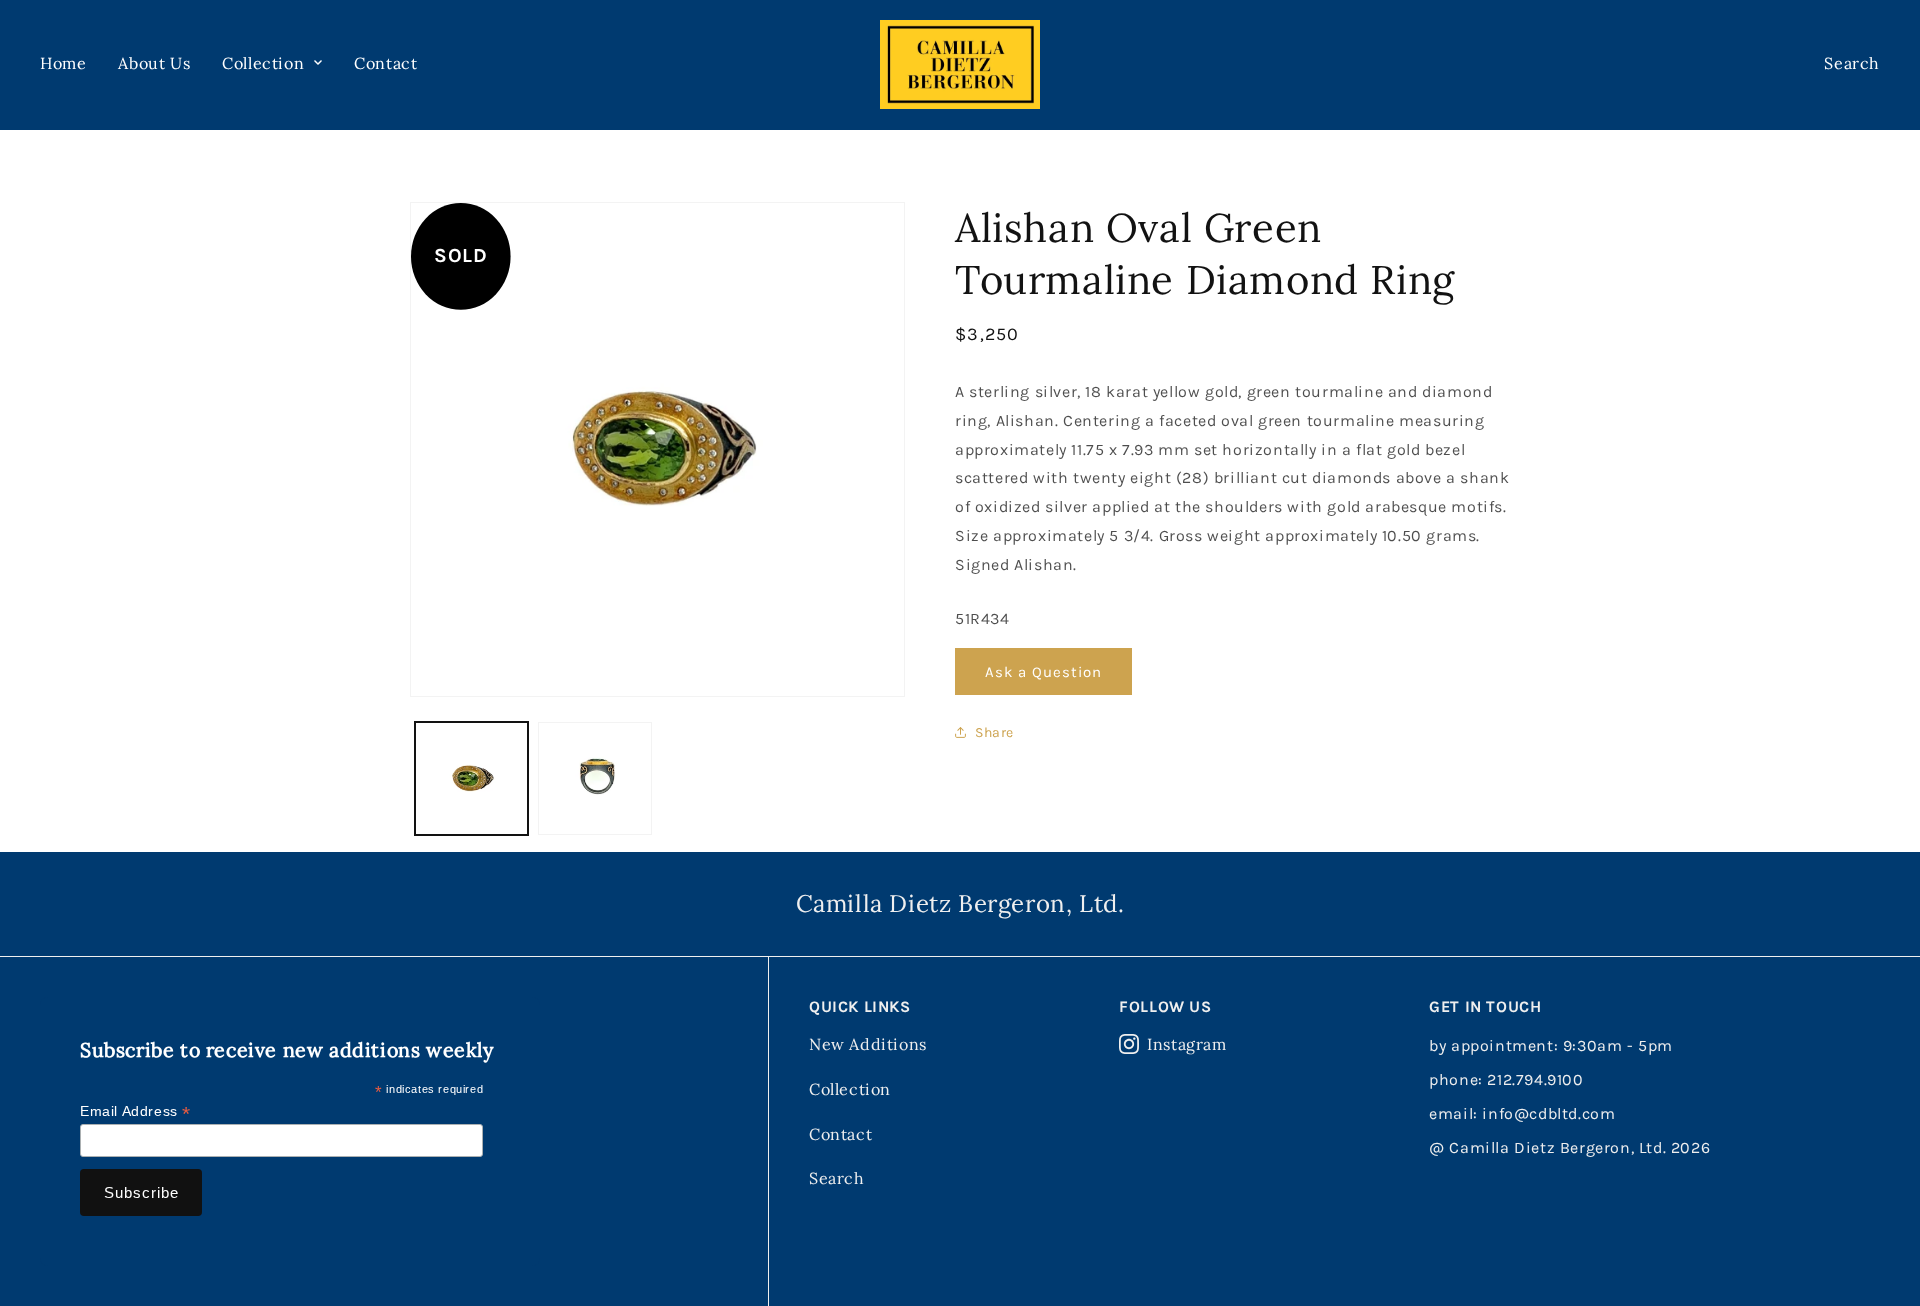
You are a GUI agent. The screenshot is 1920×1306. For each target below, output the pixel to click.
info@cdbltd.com (1548, 1113)
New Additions (868, 1044)
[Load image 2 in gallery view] (594, 778)
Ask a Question (1043, 672)
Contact (385, 63)
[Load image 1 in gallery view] (471, 778)
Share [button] (994, 732)
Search (837, 1178)
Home (63, 63)
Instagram (1186, 1044)
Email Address (135, 1111)
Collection (850, 1089)
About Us (154, 63)
